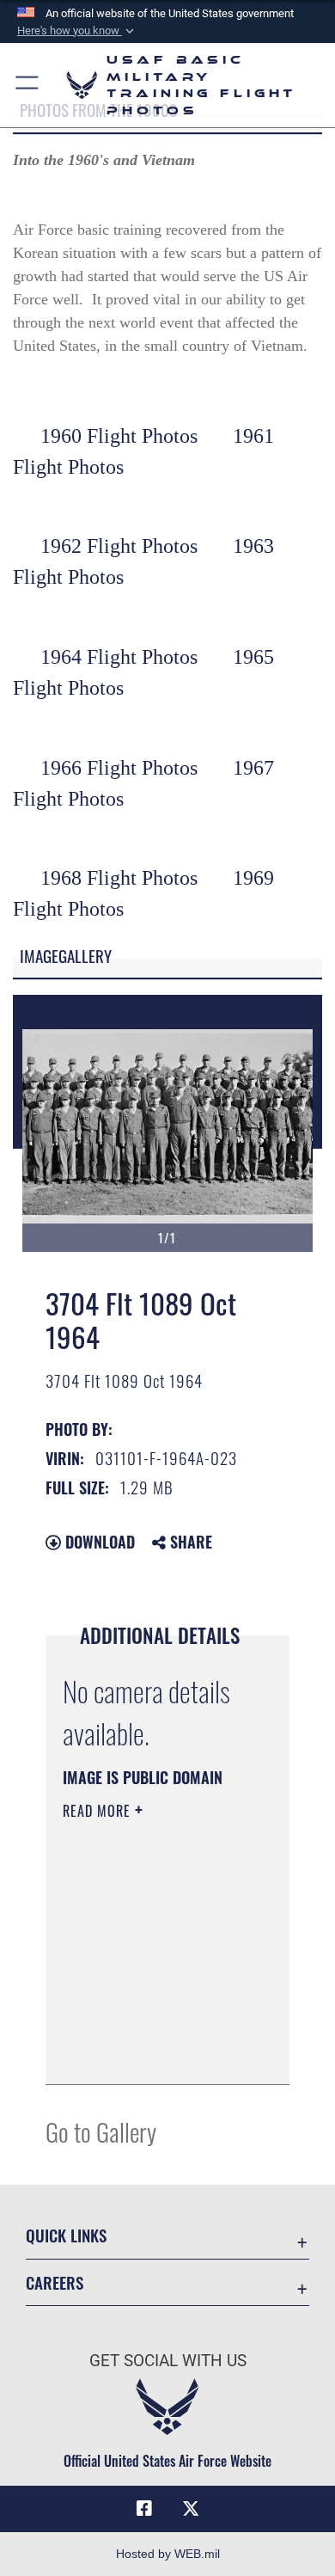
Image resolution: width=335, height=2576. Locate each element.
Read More (99, 1811)
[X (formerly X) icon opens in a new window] (191, 2509)
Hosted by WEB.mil (168, 2554)
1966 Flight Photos (119, 768)
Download (98, 1542)
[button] (77, 31)
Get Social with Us (168, 2361)
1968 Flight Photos (119, 878)
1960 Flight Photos (119, 436)
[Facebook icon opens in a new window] (144, 2509)
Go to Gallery (101, 2131)
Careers (55, 2282)
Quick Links (66, 2235)
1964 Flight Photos (119, 657)
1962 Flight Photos (119, 546)
